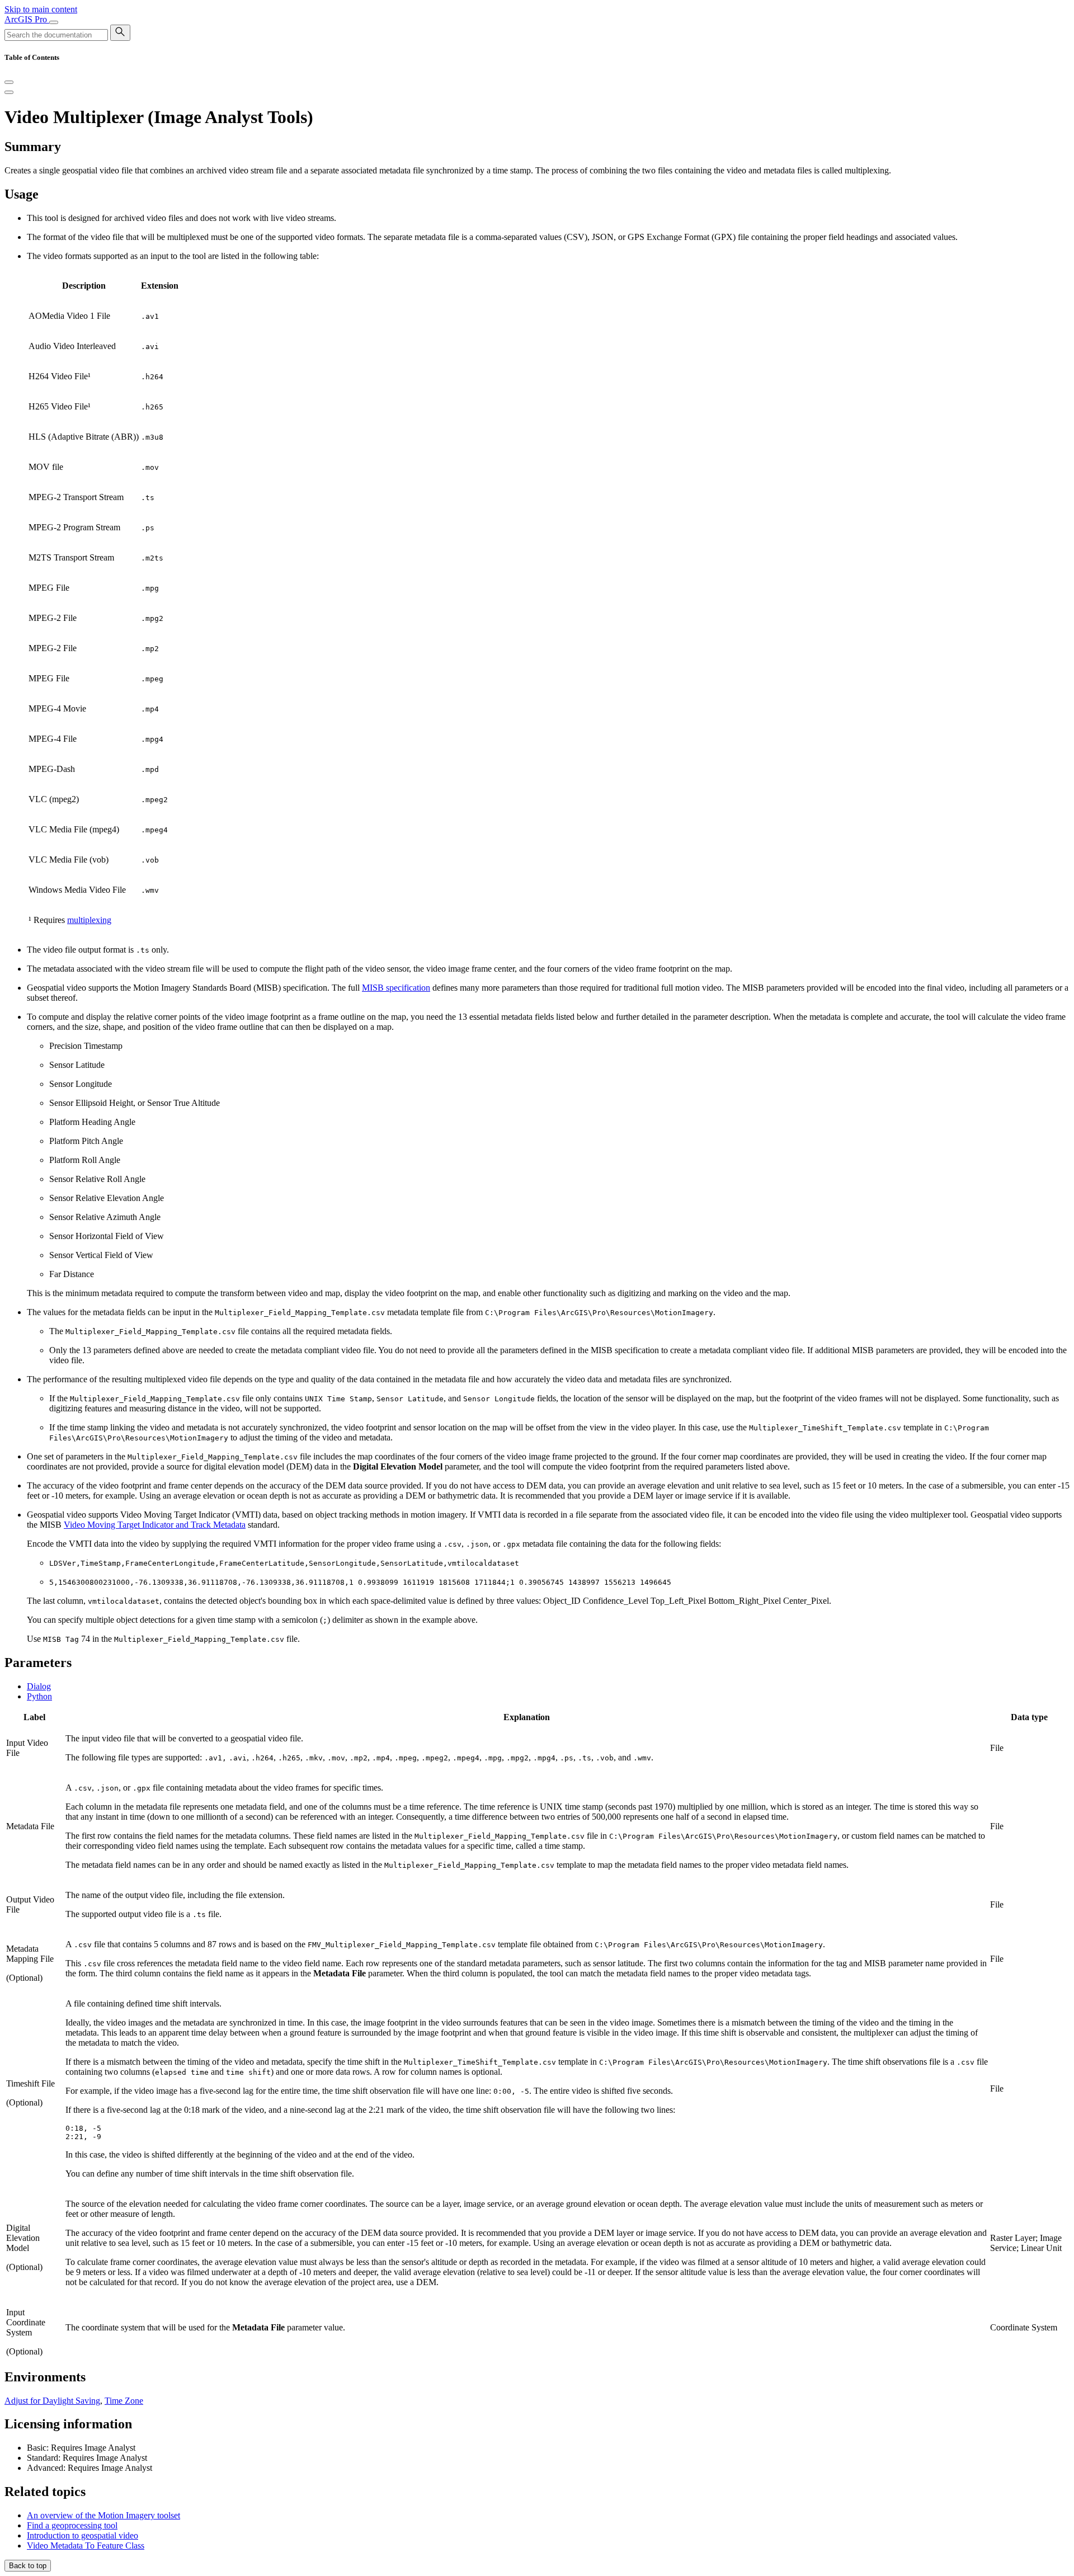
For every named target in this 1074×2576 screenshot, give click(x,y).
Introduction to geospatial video (83, 2535)
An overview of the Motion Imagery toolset (103, 2515)
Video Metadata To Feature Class (86, 2546)
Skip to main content (41, 9)
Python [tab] (39, 1696)
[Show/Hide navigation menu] (54, 22)
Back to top (28, 2566)
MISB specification (396, 988)
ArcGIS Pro (27, 19)
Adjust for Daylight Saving (52, 2401)
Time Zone (124, 2401)
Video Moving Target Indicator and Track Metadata (155, 1525)
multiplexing (89, 920)
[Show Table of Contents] (9, 92)
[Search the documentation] (120, 33)
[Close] (9, 82)
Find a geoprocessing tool (72, 2525)
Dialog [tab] (39, 1686)
